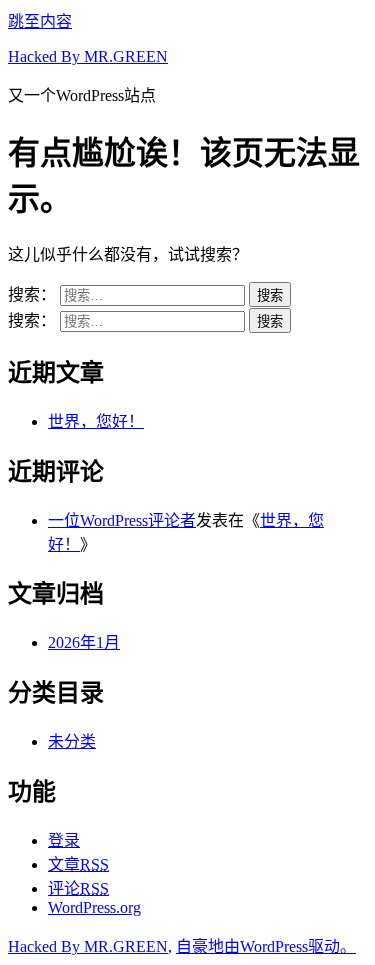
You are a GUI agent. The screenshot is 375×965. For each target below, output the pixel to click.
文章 (78, 864)
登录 (64, 840)
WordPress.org (94, 907)
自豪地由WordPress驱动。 (266, 946)
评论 (78, 888)
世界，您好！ (96, 421)
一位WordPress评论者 (122, 520)
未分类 (72, 741)
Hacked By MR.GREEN (88, 56)
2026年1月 (84, 642)
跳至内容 (40, 21)
